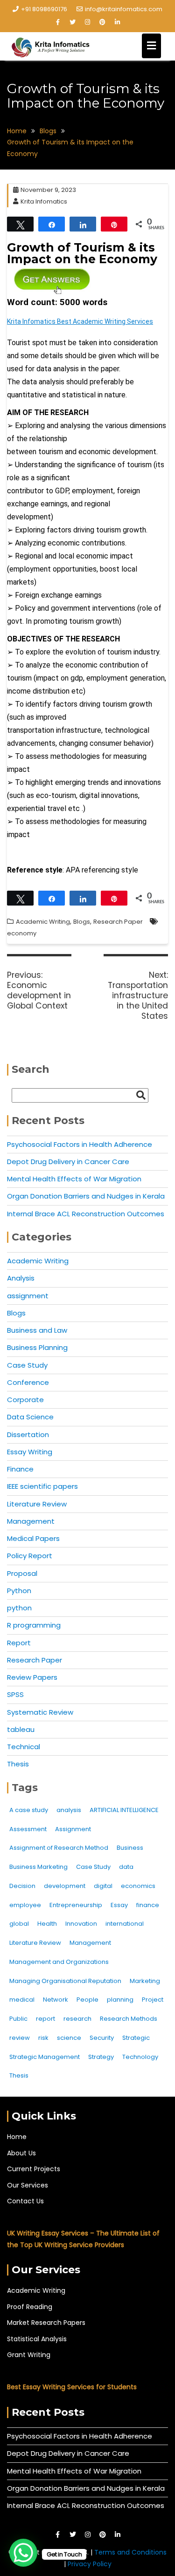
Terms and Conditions (130, 2552)
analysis (69, 1810)
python (19, 1608)
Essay (119, 1905)
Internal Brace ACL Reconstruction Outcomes (86, 1214)
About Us (21, 2153)
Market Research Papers (46, 2323)
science (69, 2038)
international (125, 1924)
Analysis (21, 1278)
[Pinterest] (103, 22)
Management (31, 1521)
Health (47, 1924)
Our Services (28, 2185)
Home (17, 2137)
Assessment (28, 1829)
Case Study (27, 1365)
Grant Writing (29, 2355)
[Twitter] (73, 22)
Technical (24, 1747)
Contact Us (25, 2201)
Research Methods (129, 2019)
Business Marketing (38, 1867)
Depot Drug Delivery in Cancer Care (68, 1162)
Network (56, 2000)
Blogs (82, 922)
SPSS (15, 1694)
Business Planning (37, 1347)
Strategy (101, 2057)
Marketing (145, 1981)
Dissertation (28, 1435)
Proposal (22, 1573)
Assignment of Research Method (59, 1848)
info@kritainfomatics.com (124, 9)
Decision (22, 1886)
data (126, 1867)
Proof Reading (30, 2307)
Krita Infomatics (44, 201)
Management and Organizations (59, 1962)
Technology (140, 2057)
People (87, 2000)
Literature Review (37, 1504)
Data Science (30, 1417)
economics (138, 1886)
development (65, 1886)
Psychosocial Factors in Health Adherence (80, 1144)
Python (19, 1591)
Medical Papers (33, 1538)
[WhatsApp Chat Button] (23, 2553)
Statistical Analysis (37, 2339)
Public (18, 2019)
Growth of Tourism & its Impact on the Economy (82, 253)
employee (25, 1905)
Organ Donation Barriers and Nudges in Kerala (86, 1196)
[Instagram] (88, 22)
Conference (28, 1382)
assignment (28, 1296)
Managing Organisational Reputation (65, 1981)
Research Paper (118, 922)
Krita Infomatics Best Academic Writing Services (80, 321)
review (20, 2038)
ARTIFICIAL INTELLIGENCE (124, 1810)
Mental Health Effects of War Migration (74, 1179)
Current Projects (34, 2169)
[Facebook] (58, 22)
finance (148, 1905)
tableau (21, 1729)
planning (120, 2000)
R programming (34, 1625)
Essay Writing (30, 1452)
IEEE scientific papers (42, 1486)
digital (103, 1886)
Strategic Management (45, 2057)
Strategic (136, 2038)
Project (153, 2000)
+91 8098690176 (44, 9)
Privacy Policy (90, 2564)
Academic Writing (43, 922)
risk (43, 2038)
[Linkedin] (118, 22)
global (19, 1924)
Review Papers (32, 1677)
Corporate (25, 1400)
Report (19, 1643)
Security (102, 2038)
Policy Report (30, 1556)
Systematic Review (40, 1712)
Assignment (73, 1829)
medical (22, 2000)
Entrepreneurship (76, 1905)
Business (130, 1848)
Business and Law (37, 1330)
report (45, 2019)
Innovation (81, 1924)
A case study (29, 1810)
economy (22, 933)
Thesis (18, 1764)
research (77, 2019)
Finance (20, 1469)
